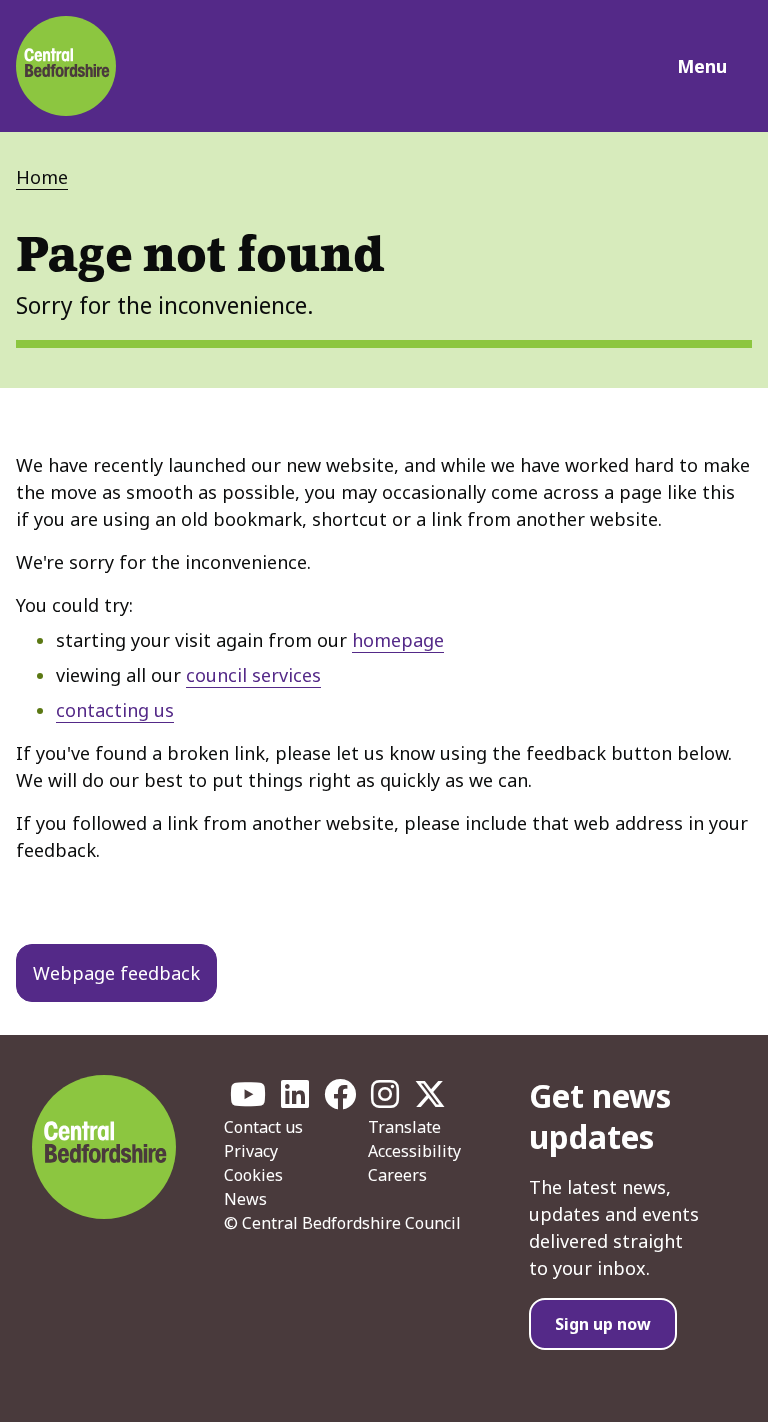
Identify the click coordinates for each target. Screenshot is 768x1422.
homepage (398, 640)
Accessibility (414, 1151)
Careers (397, 1175)
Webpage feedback (116, 973)
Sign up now (603, 1324)
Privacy (251, 1151)
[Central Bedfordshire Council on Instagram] (385, 1100)
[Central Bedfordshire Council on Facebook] (340, 1100)
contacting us (115, 710)
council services (253, 675)
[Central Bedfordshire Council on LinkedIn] (295, 1100)
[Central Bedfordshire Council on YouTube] (248, 1100)
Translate (404, 1127)
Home (42, 177)
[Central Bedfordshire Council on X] (430, 1100)
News (245, 1199)
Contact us (263, 1127)
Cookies (253, 1175)
